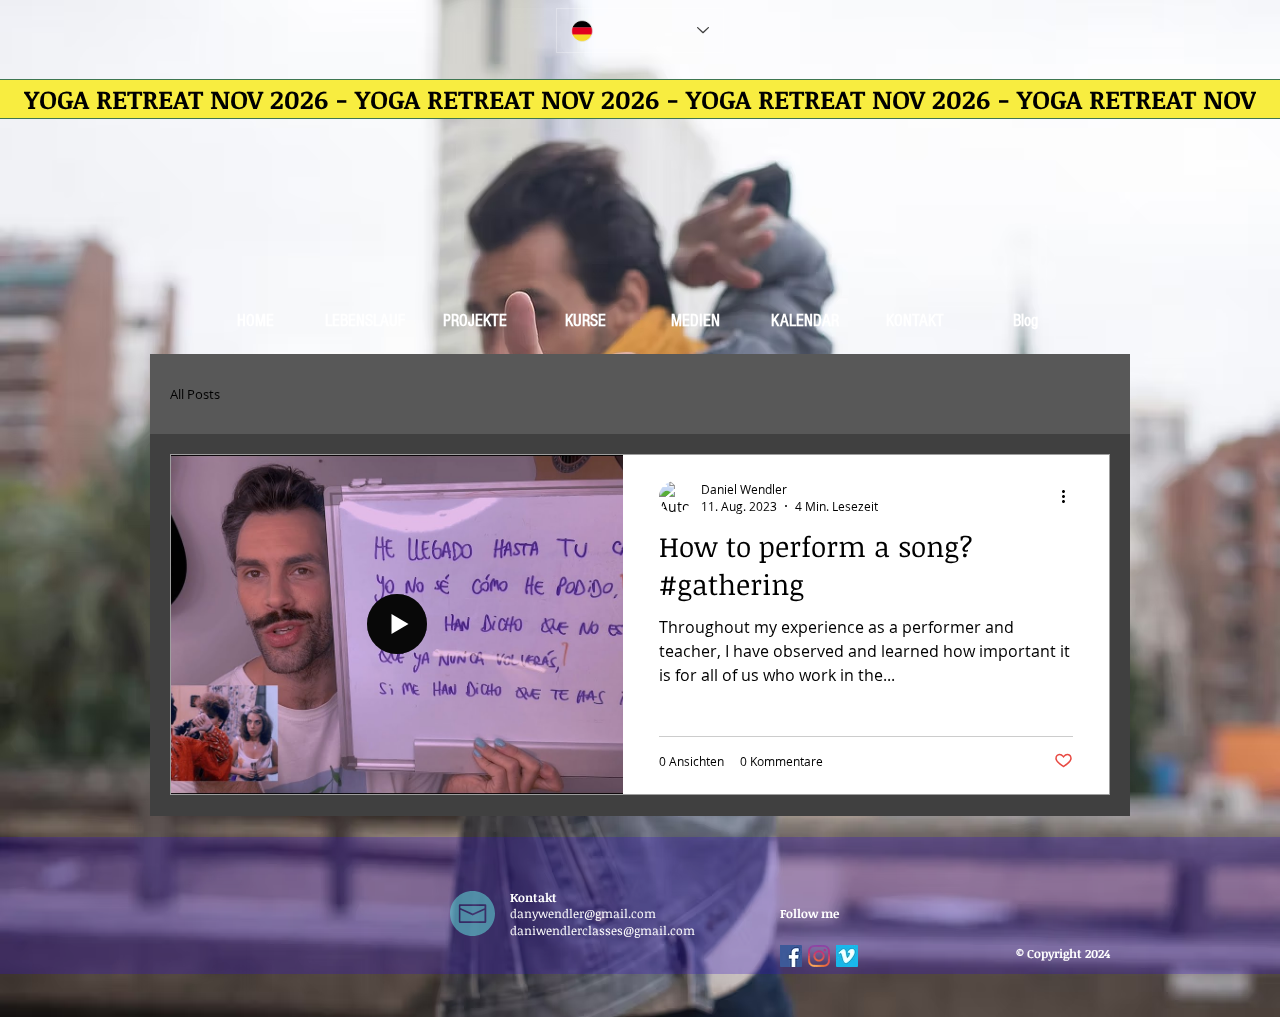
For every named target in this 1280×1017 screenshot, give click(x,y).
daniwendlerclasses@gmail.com (602, 930)
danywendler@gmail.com (583, 913)
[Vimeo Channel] (847, 956)
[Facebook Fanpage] (791, 956)
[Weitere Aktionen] (1070, 497)
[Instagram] (819, 956)
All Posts (195, 394)
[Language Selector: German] (640, 30)
